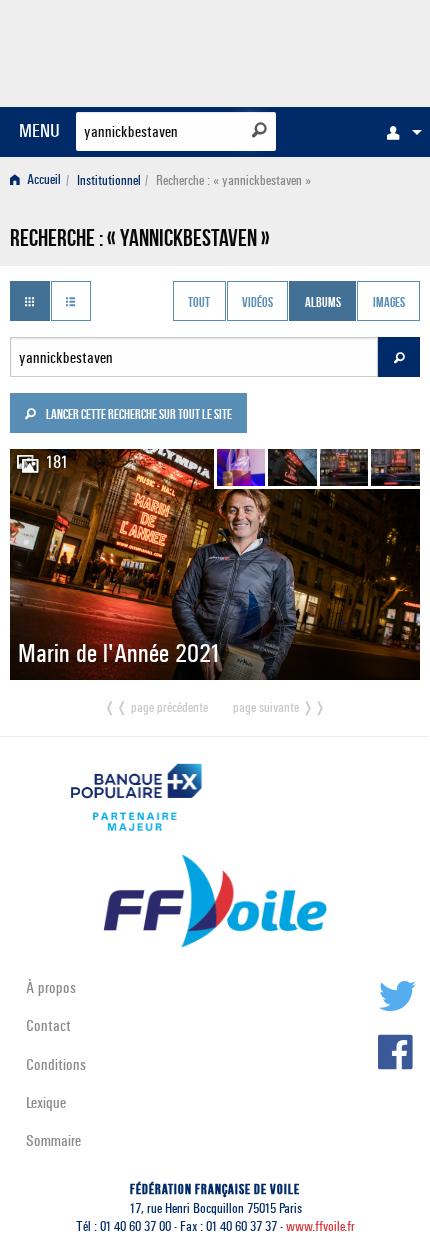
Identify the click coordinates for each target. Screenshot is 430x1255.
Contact (48, 1025)
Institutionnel (109, 180)
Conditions (56, 1064)
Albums (323, 303)
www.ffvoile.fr (320, 1226)
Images (389, 303)
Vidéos (257, 303)
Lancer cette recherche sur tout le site (138, 416)
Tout (199, 303)
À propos (51, 987)
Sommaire (53, 1140)
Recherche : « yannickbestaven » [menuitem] (233, 180)
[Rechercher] (259, 130)
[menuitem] (399, 132)
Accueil (42, 180)
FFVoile (325, 50)
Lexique (46, 1102)
